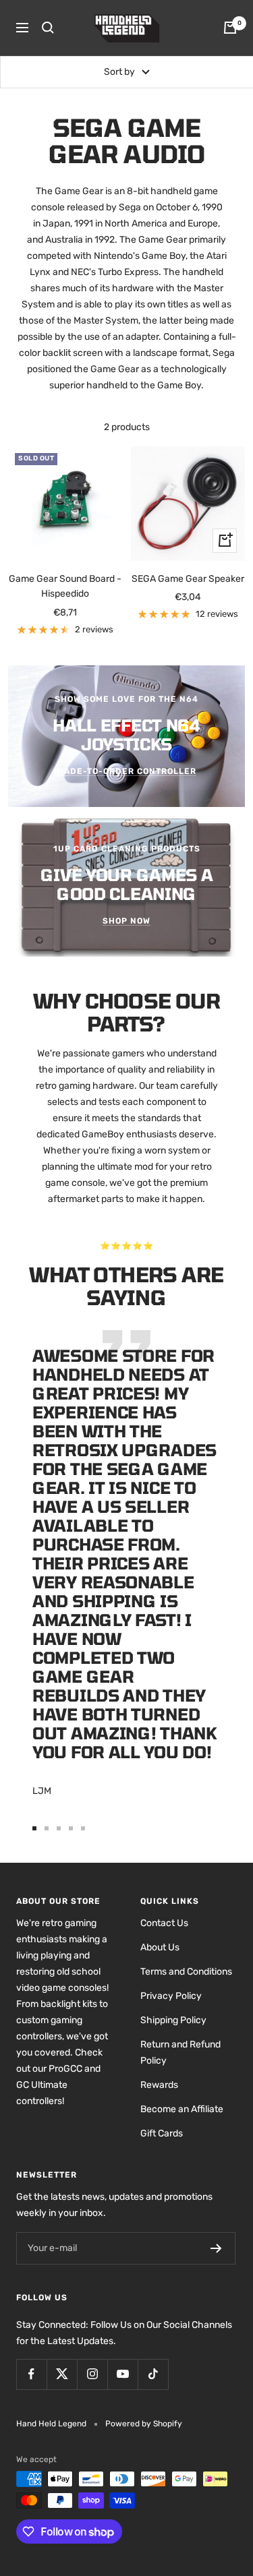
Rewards (159, 2085)
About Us (160, 1947)
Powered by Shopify (144, 2424)
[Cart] (230, 28)
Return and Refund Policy (180, 2053)
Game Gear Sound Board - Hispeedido (65, 586)
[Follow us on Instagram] (92, 2374)
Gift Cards (162, 2133)
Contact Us (164, 1923)
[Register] (216, 2248)
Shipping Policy (173, 2020)
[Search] (48, 28)
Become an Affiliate (182, 2109)
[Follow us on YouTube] (122, 2374)
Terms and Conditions (186, 1972)
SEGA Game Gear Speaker (188, 579)
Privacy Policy (171, 1996)
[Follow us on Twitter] (62, 2374)
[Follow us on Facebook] (31, 2374)
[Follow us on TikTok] (153, 2374)
